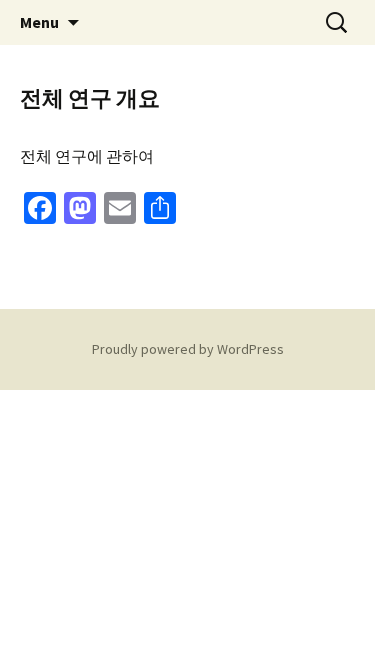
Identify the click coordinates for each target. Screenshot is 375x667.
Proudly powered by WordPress (188, 349)
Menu (39, 22)
